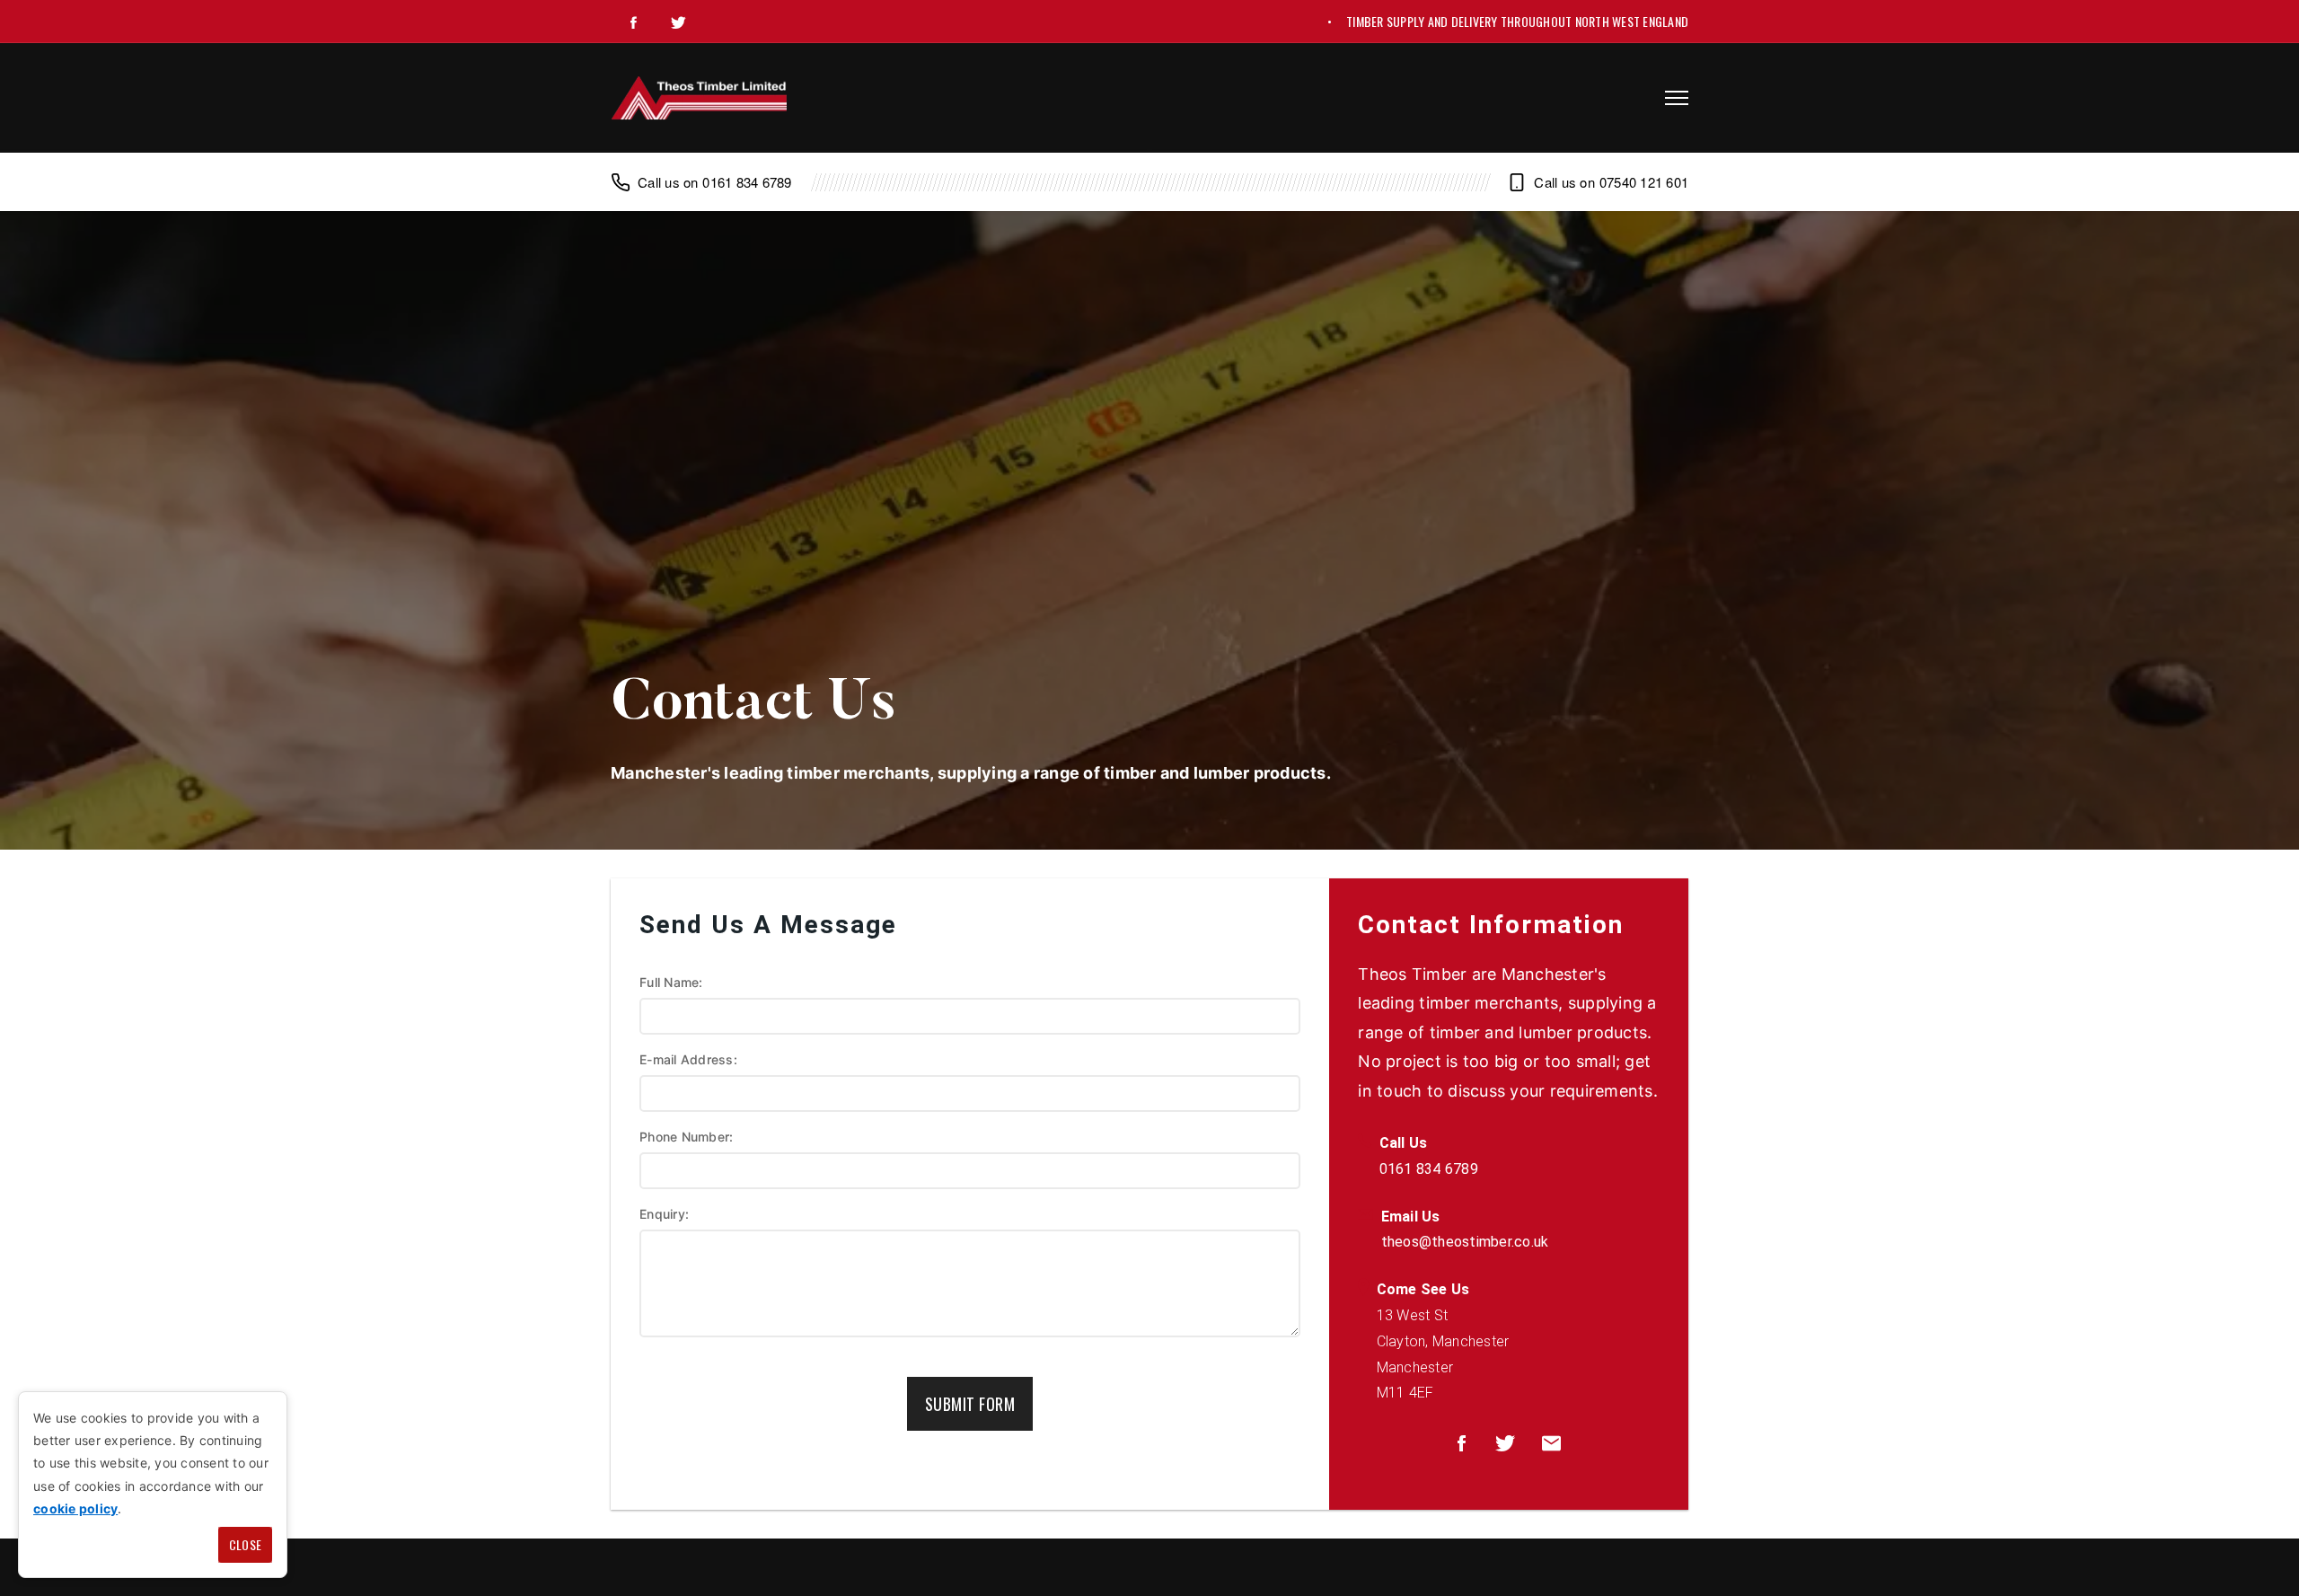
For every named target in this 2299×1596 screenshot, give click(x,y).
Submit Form (970, 1404)
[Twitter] (678, 22)
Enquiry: (664, 1214)
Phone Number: (686, 1137)
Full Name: (671, 982)
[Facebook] (633, 22)
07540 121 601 (1644, 182)
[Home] (699, 98)
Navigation (1677, 98)
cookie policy (75, 1508)
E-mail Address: (688, 1059)
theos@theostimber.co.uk (1465, 1242)
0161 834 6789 (747, 182)
